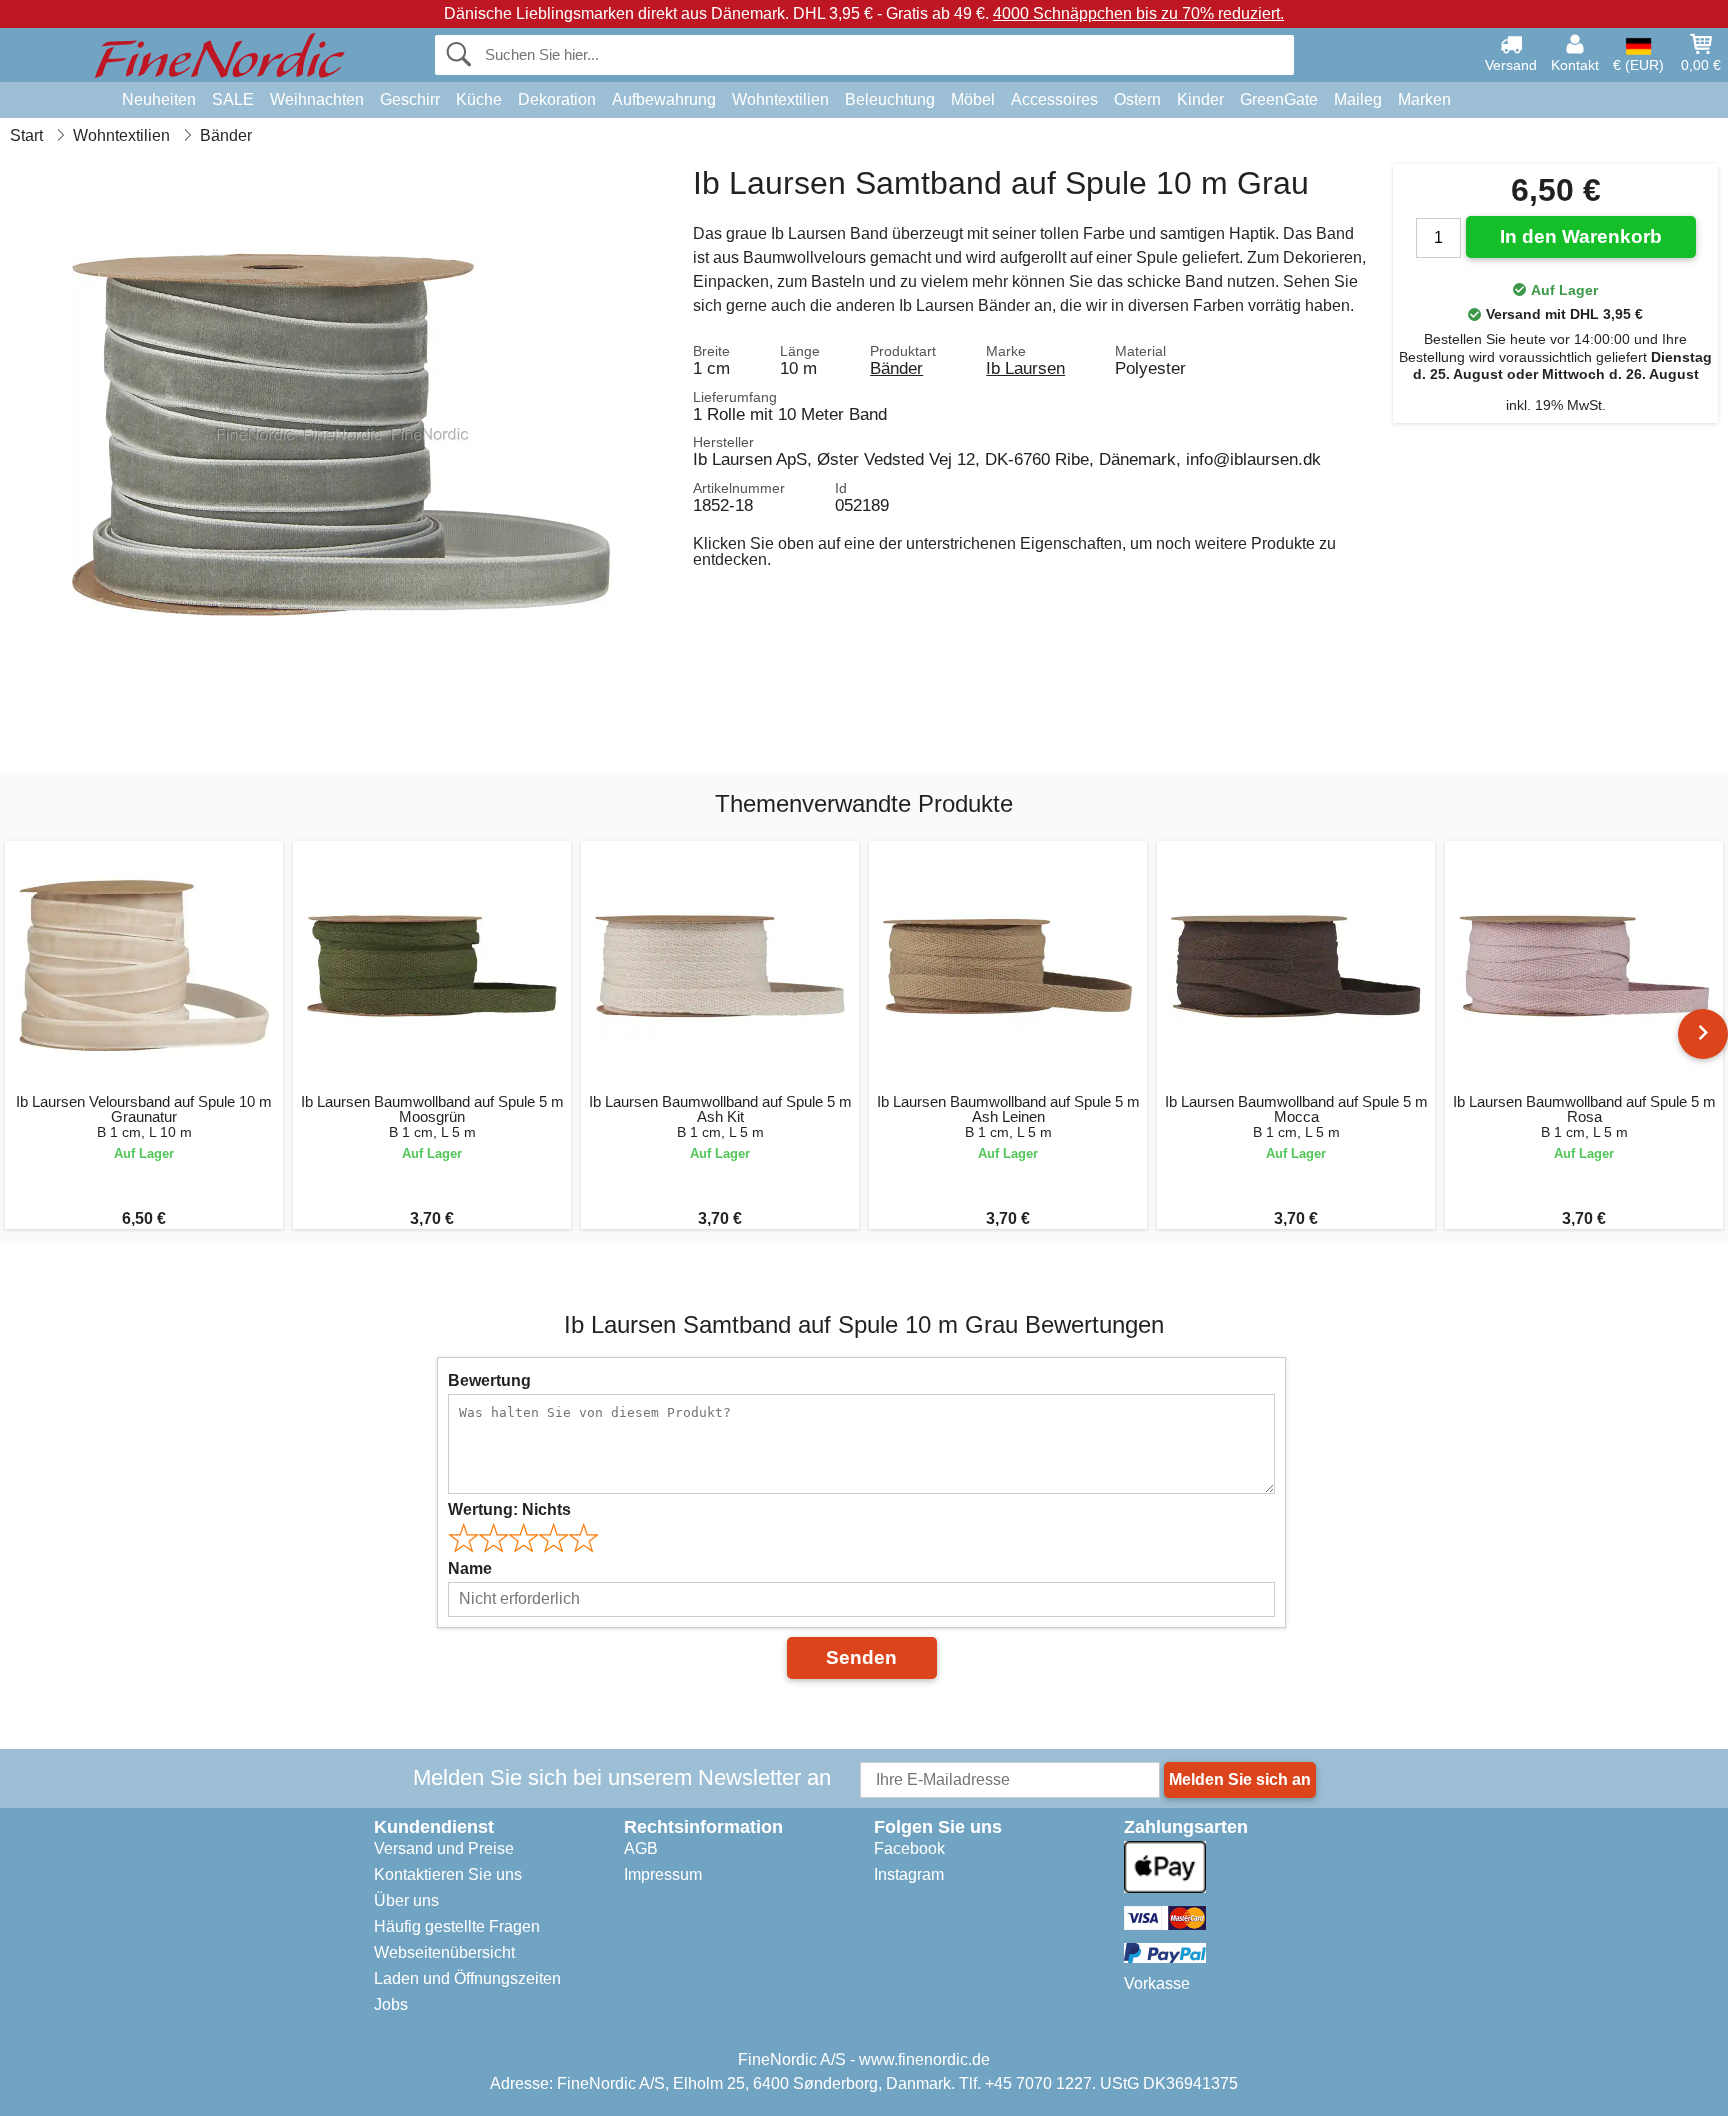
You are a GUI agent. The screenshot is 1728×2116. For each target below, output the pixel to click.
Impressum (663, 1874)
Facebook (909, 1848)
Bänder (896, 368)
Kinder (1200, 99)
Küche (479, 99)
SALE (233, 99)
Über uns (406, 1900)
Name (470, 1568)
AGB (641, 1848)
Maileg (1358, 99)
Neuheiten (159, 99)
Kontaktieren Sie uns (448, 1874)
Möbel (973, 99)
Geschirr (410, 99)
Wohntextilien (780, 99)
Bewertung (489, 1380)
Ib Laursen (1025, 368)
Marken (1424, 99)
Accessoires (1054, 99)
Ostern (1137, 99)
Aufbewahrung (664, 99)
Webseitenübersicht (444, 1952)
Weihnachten (317, 99)
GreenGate (1279, 99)
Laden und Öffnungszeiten (467, 1978)
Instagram (909, 1874)
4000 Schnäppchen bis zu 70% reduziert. (1138, 13)
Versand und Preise (444, 1848)
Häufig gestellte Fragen (457, 1926)
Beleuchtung (890, 99)
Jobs (391, 2004)
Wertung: (509, 1509)
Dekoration (557, 99)
